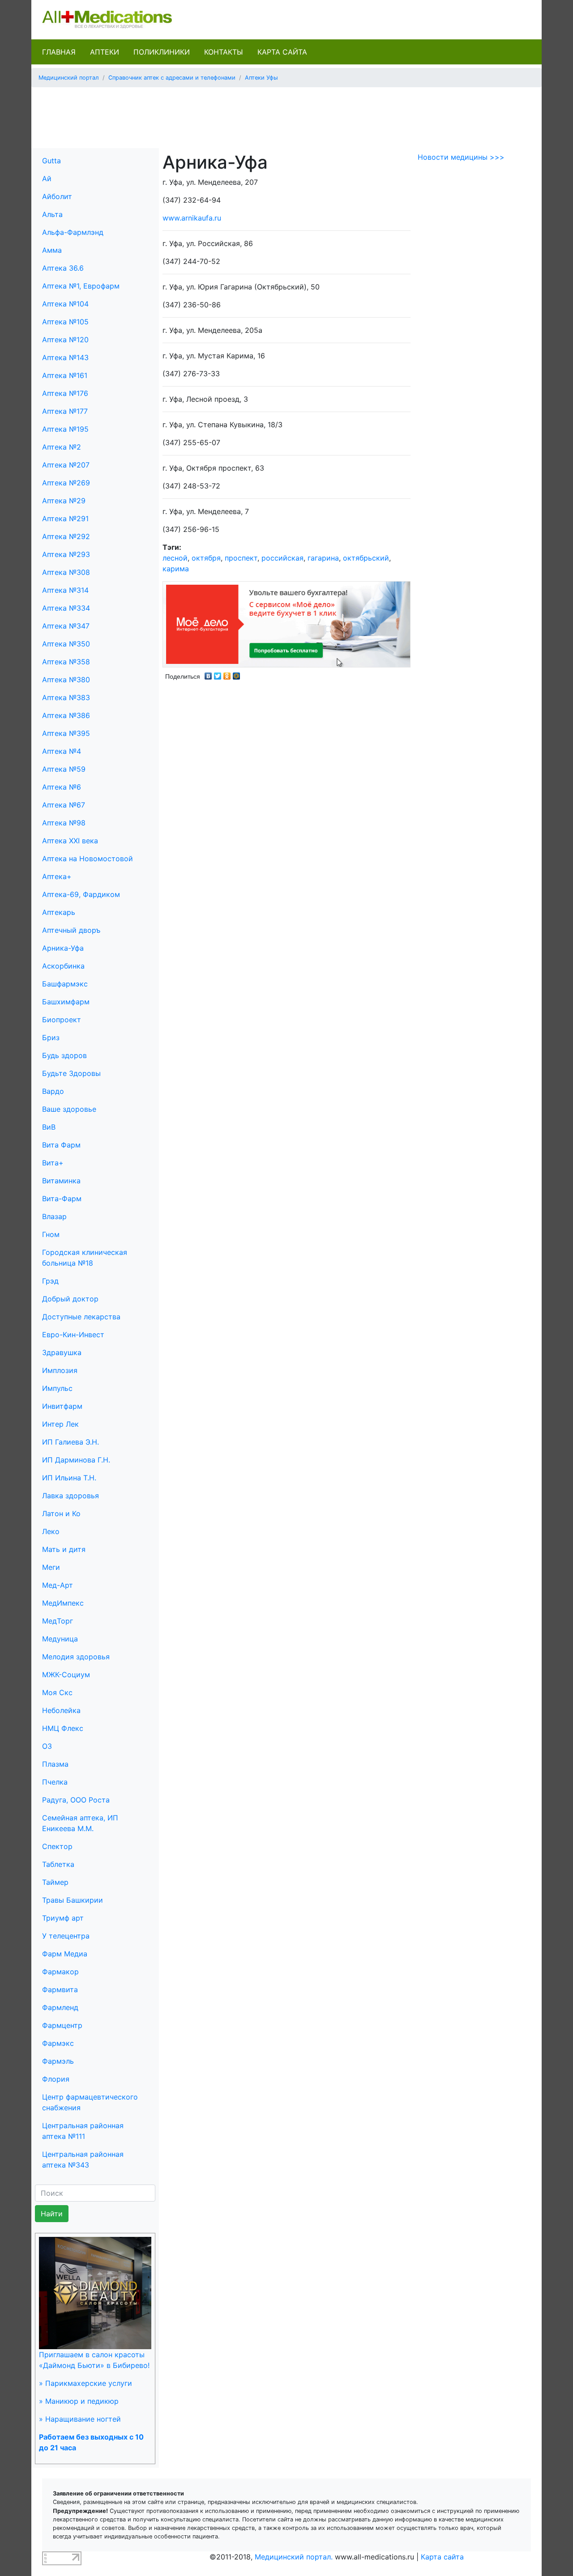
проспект (241, 558)
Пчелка (55, 1782)
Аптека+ (57, 876)
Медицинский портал (69, 78)
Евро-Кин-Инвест (73, 1335)
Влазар (54, 1216)
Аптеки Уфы (261, 78)
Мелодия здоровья (76, 1657)
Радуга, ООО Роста (76, 1800)
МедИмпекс (63, 1603)
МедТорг (58, 1621)
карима (176, 569)
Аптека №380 (66, 680)
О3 (47, 1746)
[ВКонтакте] (208, 674)
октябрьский (366, 558)
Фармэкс (58, 2043)
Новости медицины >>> (461, 157)
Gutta (51, 161)
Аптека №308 (66, 572)
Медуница (60, 1639)
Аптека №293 (66, 554)
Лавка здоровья (71, 1496)
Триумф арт (63, 1918)
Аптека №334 (66, 608)
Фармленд (60, 2007)
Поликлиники (162, 52)
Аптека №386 (66, 715)
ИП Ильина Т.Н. (69, 1478)
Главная (59, 52)
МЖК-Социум (66, 1675)
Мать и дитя (64, 1549)
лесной (175, 558)
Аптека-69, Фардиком (81, 894)
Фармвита (60, 1989)
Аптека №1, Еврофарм (81, 286)
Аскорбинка (63, 966)
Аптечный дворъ (71, 930)
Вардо (53, 1091)
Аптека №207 (66, 465)
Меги (51, 1567)
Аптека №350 (66, 644)
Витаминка (61, 1181)
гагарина (323, 558)
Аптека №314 (65, 590)
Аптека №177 (65, 411)
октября (206, 558)
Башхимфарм (66, 1002)
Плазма (55, 1764)
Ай (47, 179)
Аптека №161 (65, 375)
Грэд (50, 1281)
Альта (52, 214)
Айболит (57, 196)
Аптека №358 (66, 662)
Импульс (57, 1388)
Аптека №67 (64, 805)
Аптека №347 (66, 626)
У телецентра (66, 1936)
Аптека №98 (64, 823)
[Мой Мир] (237, 674)
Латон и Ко (61, 1513)
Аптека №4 (62, 751)
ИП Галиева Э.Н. (71, 1442)
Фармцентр (62, 2025)
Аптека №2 (62, 447)
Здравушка (62, 1352)
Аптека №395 (66, 733)
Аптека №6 (62, 787)
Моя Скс (57, 1692)
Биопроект (62, 1020)
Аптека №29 (64, 501)
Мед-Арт (58, 1585)
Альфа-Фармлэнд (73, 232)
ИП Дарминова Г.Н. (76, 1460)
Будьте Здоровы (71, 1073)
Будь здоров (64, 1055)
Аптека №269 (66, 483)
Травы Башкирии (73, 1900)
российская (282, 558)
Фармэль (58, 2061)
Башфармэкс (65, 984)
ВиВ (49, 1127)
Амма (52, 250)
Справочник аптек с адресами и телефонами (172, 78)
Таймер (55, 1882)
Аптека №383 (66, 697)
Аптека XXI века (70, 841)
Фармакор (60, 1972)
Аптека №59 (64, 769)
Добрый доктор (70, 1299)
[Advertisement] (286, 115)
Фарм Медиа (65, 1954)
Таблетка (58, 1864)
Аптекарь (59, 912)
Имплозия (60, 1370)
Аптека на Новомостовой (88, 859)
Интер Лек (60, 1424)
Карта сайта (282, 52)
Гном (51, 1234)
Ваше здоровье (69, 1109)
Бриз (51, 1037)
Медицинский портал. (294, 2557)
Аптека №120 (65, 340)
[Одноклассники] (227, 674)
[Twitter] (218, 674)
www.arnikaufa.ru (192, 218)
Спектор (57, 1846)
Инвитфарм (62, 1406)
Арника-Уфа (63, 948)
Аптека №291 (65, 519)
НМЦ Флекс (63, 1728)
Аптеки (105, 52)
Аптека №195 (65, 429)
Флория (56, 2079)
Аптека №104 (65, 304)
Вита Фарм (61, 1145)
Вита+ (53, 1163)
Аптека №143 (65, 357)
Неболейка (61, 1710)
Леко (51, 1531)
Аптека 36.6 (63, 268)
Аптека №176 (65, 393)
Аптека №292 (66, 536)
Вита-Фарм (62, 1199)
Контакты (224, 52)
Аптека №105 (65, 322)
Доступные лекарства (81, 1317)
